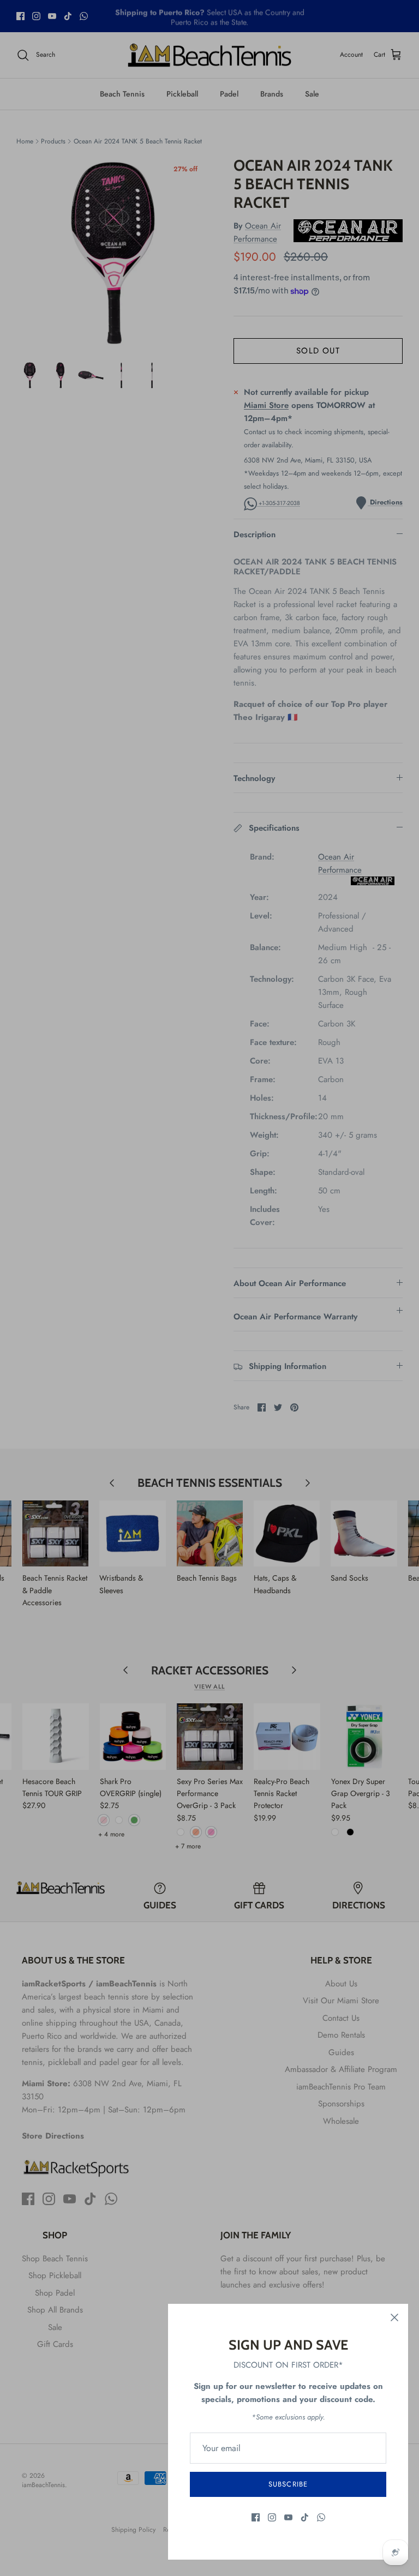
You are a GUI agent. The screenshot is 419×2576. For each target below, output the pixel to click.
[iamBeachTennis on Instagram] (272, 2517)
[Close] (394, 2317)
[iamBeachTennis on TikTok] (305, 2517)
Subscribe (288, 2484)
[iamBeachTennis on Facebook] (256, 2517)
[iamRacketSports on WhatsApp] (321, 2517)
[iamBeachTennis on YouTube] (288, 2517)
